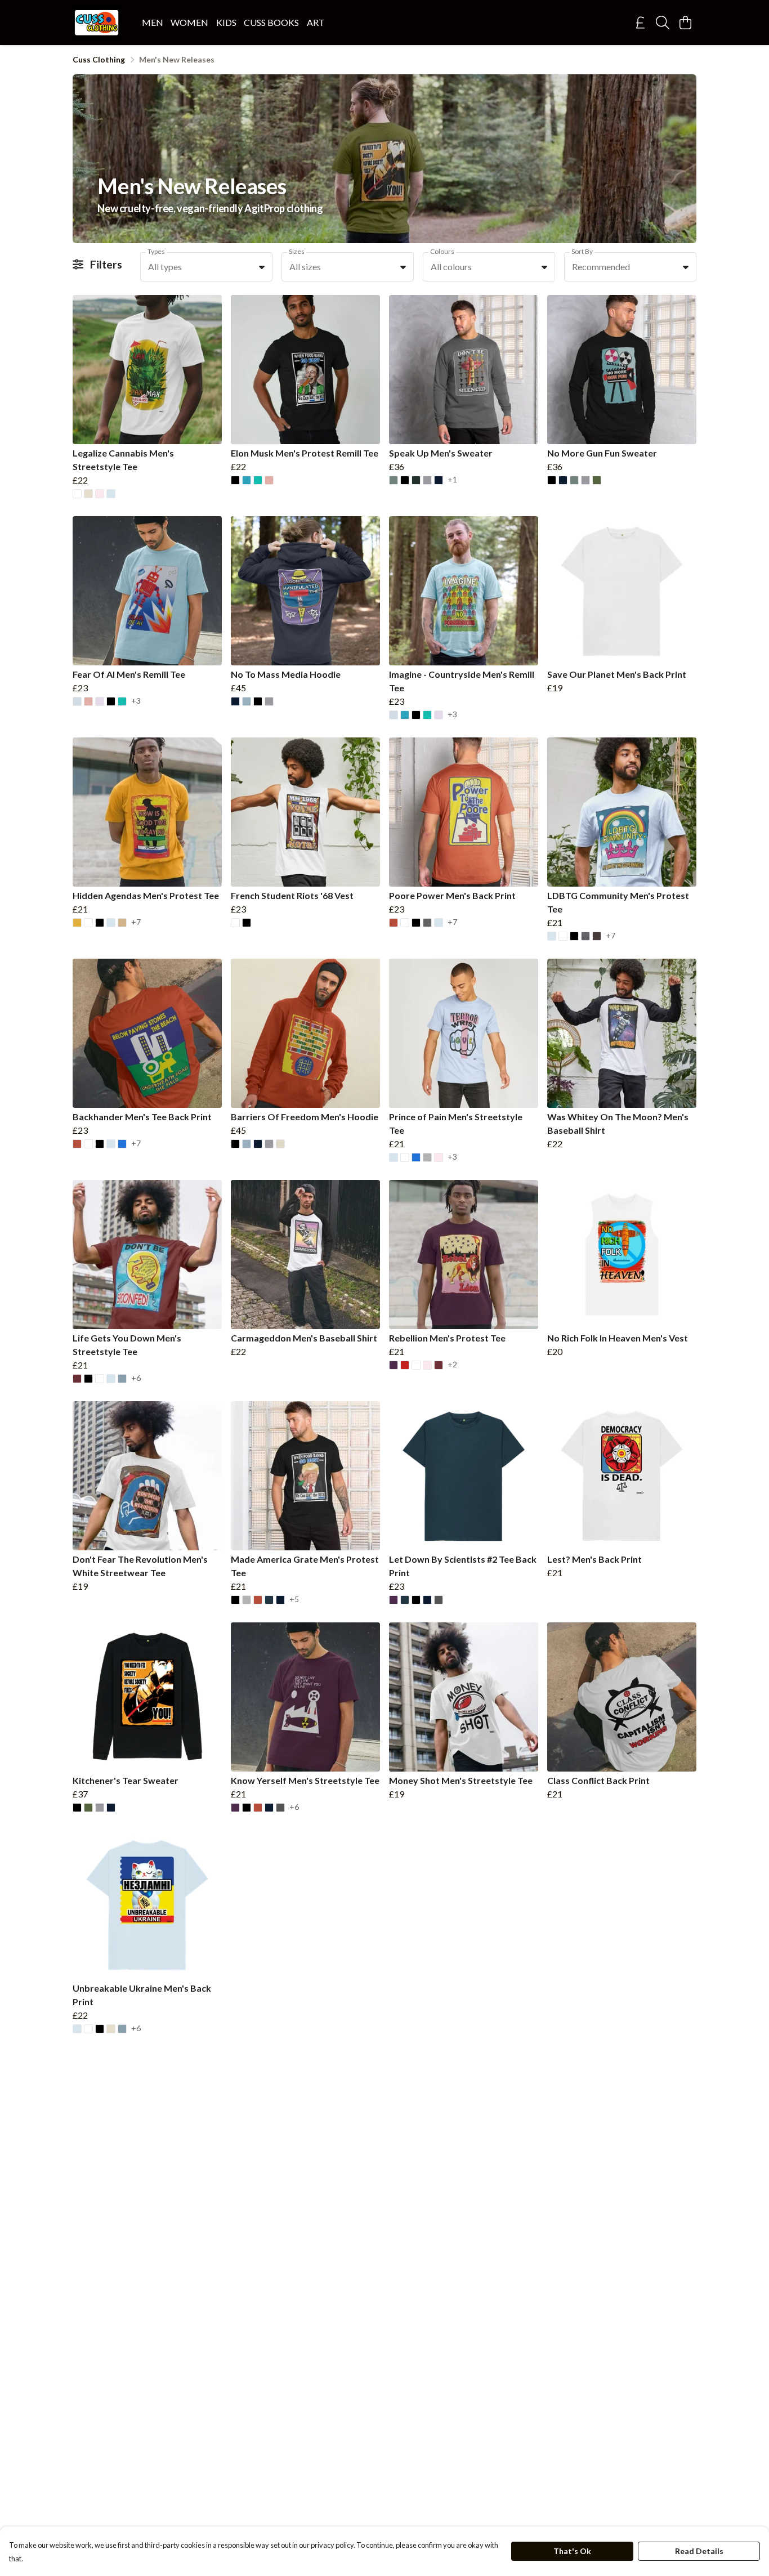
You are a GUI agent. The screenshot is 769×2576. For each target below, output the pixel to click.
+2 (452, 1365)
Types (156, 251)
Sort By (582, 251)
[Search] (663, 23)
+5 (294, 1600)
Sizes (297, 251)
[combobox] (206, 267)
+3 (136, 701)
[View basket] (685, 23)
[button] (262, 267)
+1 (452, 480)
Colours (442, 251)
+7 (136, 922)
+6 (136, 1378)
